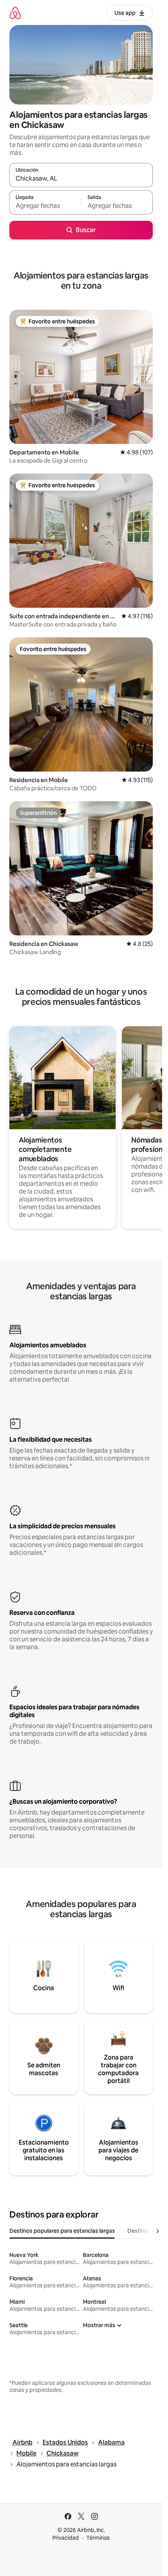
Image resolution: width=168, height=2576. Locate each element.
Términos (98, 2538)
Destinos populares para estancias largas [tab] (62, 2231)
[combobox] (81, 179)
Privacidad (66, 2538)
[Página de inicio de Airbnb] (15, 13)
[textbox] (45, 206)
